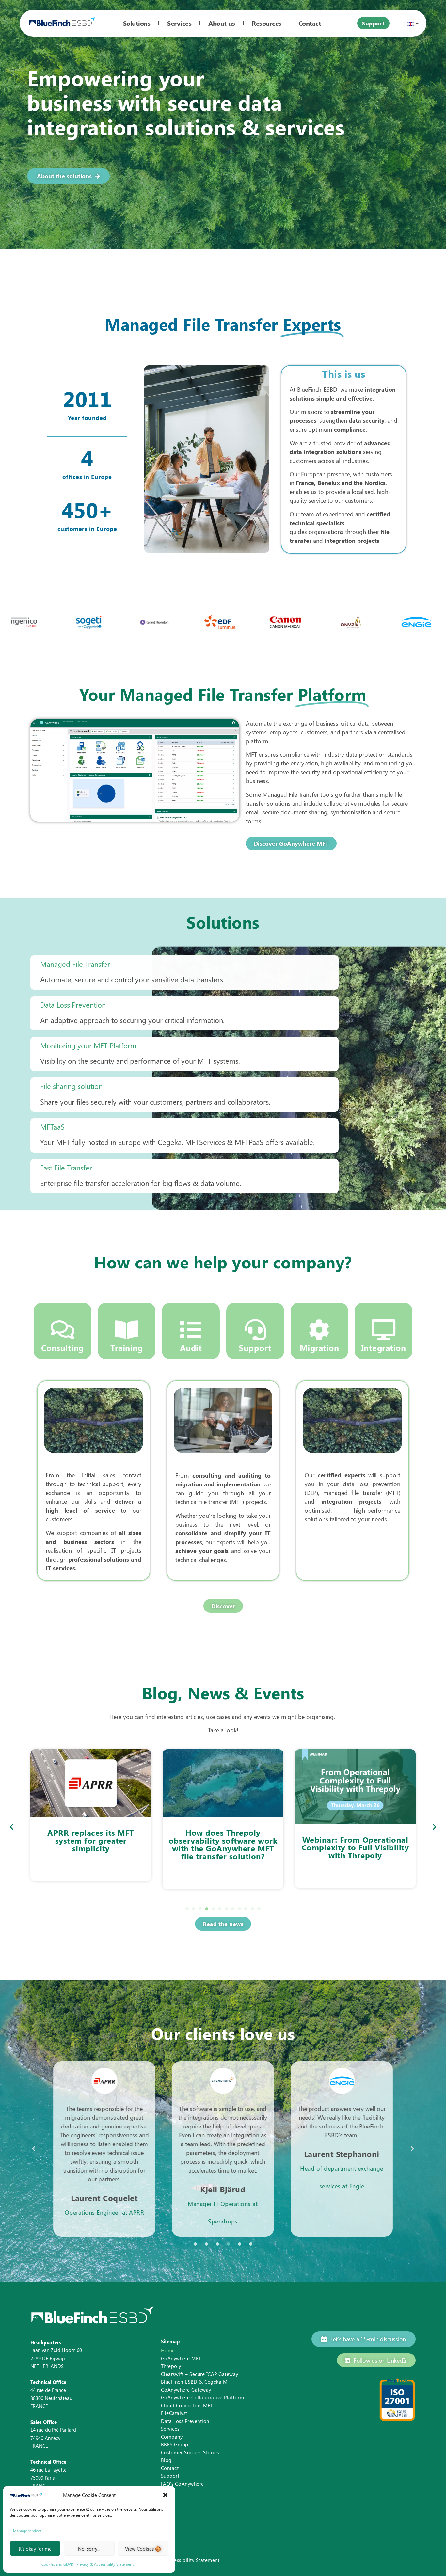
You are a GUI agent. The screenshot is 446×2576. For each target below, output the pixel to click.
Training (127, 1348)
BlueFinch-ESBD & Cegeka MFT (197, 2382)
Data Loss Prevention (185, 2421)
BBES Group (175, 2444)
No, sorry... (89, 2549)
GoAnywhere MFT (181, 2358)
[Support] (255, 1330)
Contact (170, 2468)
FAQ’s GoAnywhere (183, 2484)
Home (168, 2350)
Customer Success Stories (190, 2452)
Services (170, 2429)
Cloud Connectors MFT (187, 2405)
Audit (191, 1348)
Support (255, 1348)
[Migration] (319, 1330)
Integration (384, 1348)
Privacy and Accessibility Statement (179, 2560)
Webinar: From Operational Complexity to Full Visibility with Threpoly (223, 1847)
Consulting (63, 1348)
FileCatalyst (174, 2413)
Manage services (27, 2531)
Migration (319, 1348)
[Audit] (191, 1330)
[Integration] (383, 1330)
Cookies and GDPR (57, 2564)
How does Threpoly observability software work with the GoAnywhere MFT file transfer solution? (91, 1844)
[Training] (127, 1330)
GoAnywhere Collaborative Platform (203, 2397)
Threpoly (171, 2366)
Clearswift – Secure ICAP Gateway (200, 2374)
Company (172, 2437)
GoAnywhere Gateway (186, 2390)
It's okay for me (35, 2549)
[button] (165, 2495)
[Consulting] (63, 1330)
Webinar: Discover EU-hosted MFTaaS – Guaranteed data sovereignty (355, 1851)
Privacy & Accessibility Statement (105, 2564)
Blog (166, 2460)
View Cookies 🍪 (143, 2549)
